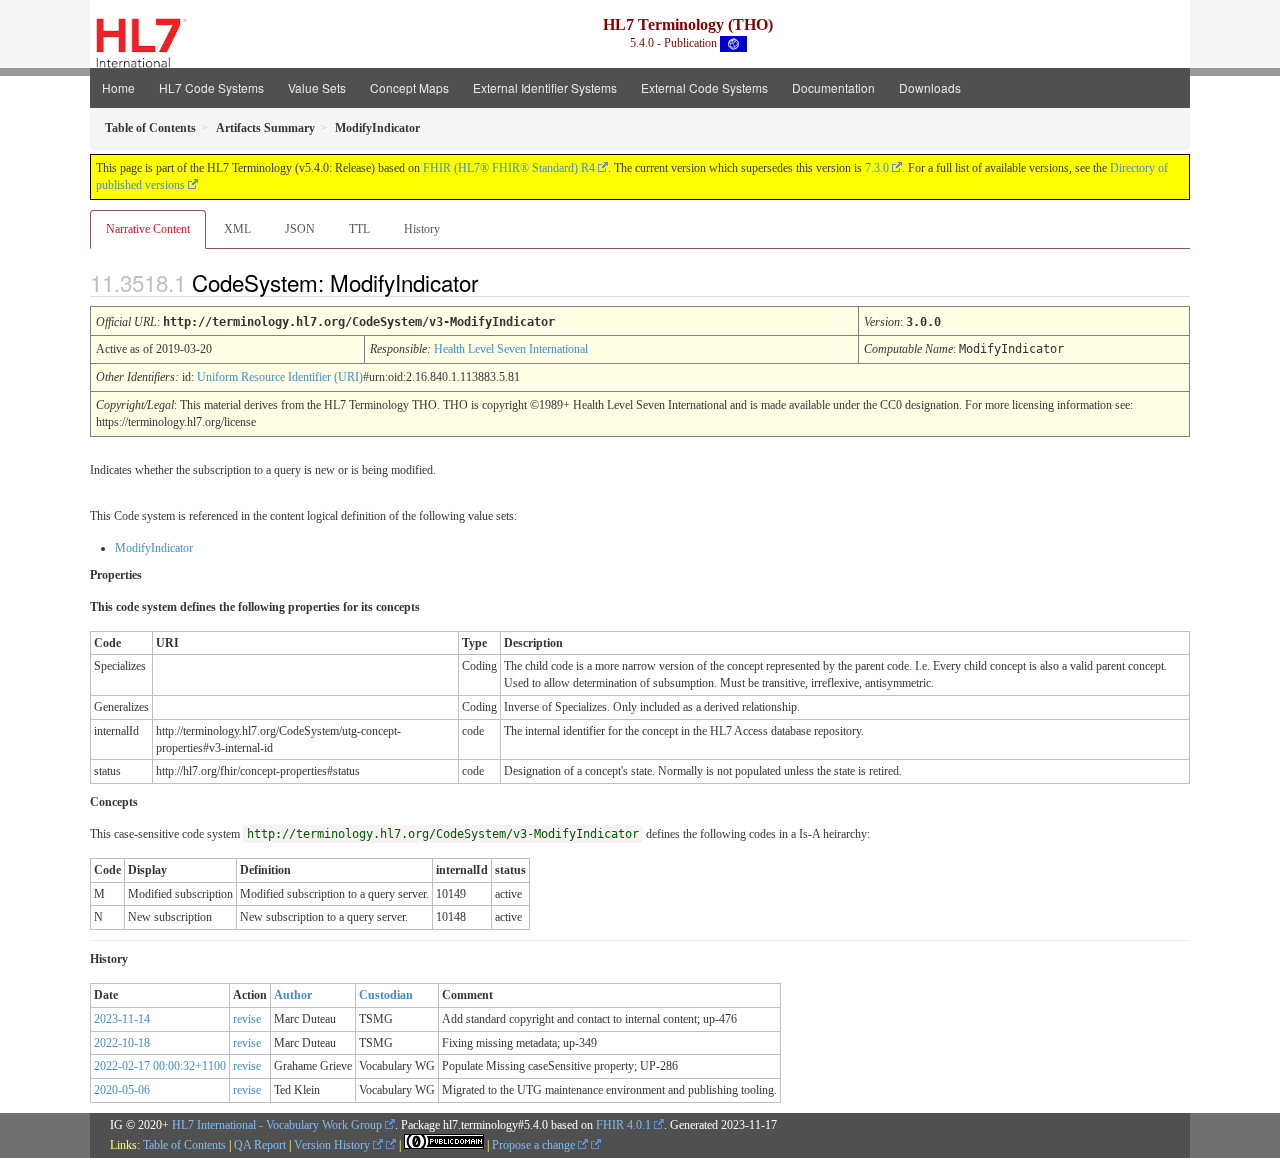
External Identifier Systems (545, 87)
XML (237, 229)
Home (118, 87)
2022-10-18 (122, 1043)
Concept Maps (409, 87)
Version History (333, 1145)
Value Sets (317, 87)
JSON (300, 229)
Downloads (930, 87)
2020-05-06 (122, 1090)
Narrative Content (148, 229)
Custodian (386, 995)
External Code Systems (704, 87)
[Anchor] (495, 282)
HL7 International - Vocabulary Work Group (277, 1125)
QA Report (260, 1145)
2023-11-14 (122, 1019)
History (422, 229)
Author (293, 995)
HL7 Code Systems (211, 87)
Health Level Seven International (511, 349)
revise (247, 1019)
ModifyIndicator (154, 548)
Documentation (833, 87)
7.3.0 (877, 168)
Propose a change (535, 1145)
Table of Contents (184, 1145)
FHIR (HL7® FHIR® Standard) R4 (509, 168)
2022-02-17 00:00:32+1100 (160, 1066)
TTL (359, 229)
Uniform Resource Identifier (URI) (280, 377)
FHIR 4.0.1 (623, 1125)
